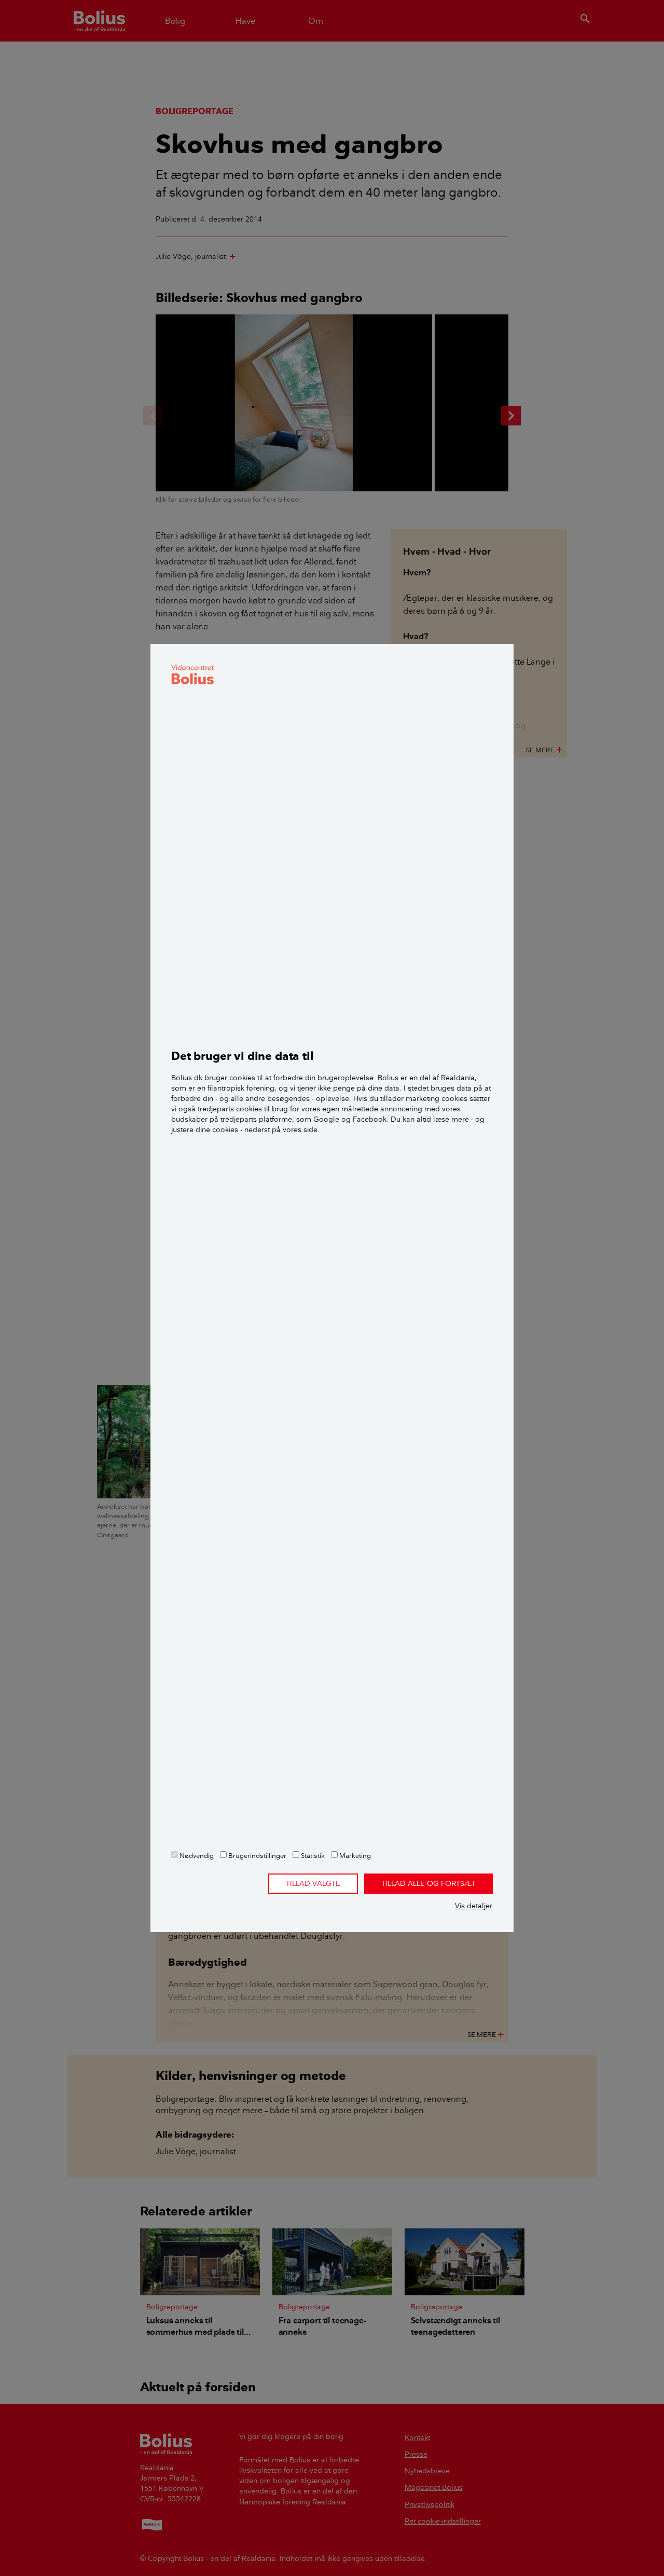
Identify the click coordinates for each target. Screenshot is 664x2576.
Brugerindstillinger (257, 1855)
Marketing (354, 1855)
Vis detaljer (474, 1906)
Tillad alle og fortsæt (428, 1883)
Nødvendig (196, 1855)
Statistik (312, 1855)
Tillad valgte (313, 1883)
